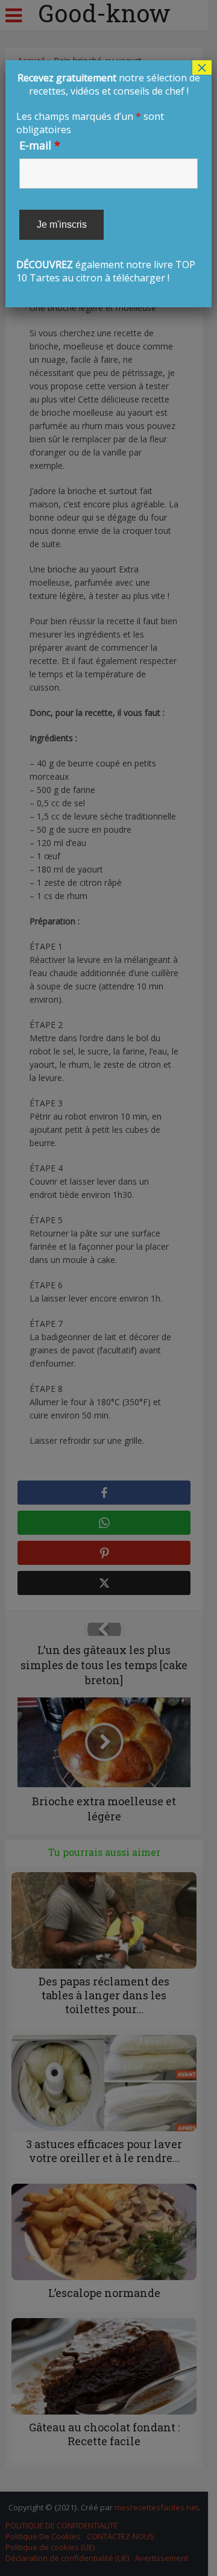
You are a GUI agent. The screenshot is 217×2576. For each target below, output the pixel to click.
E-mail (40, 145)
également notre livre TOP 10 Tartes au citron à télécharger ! (108, 178)
